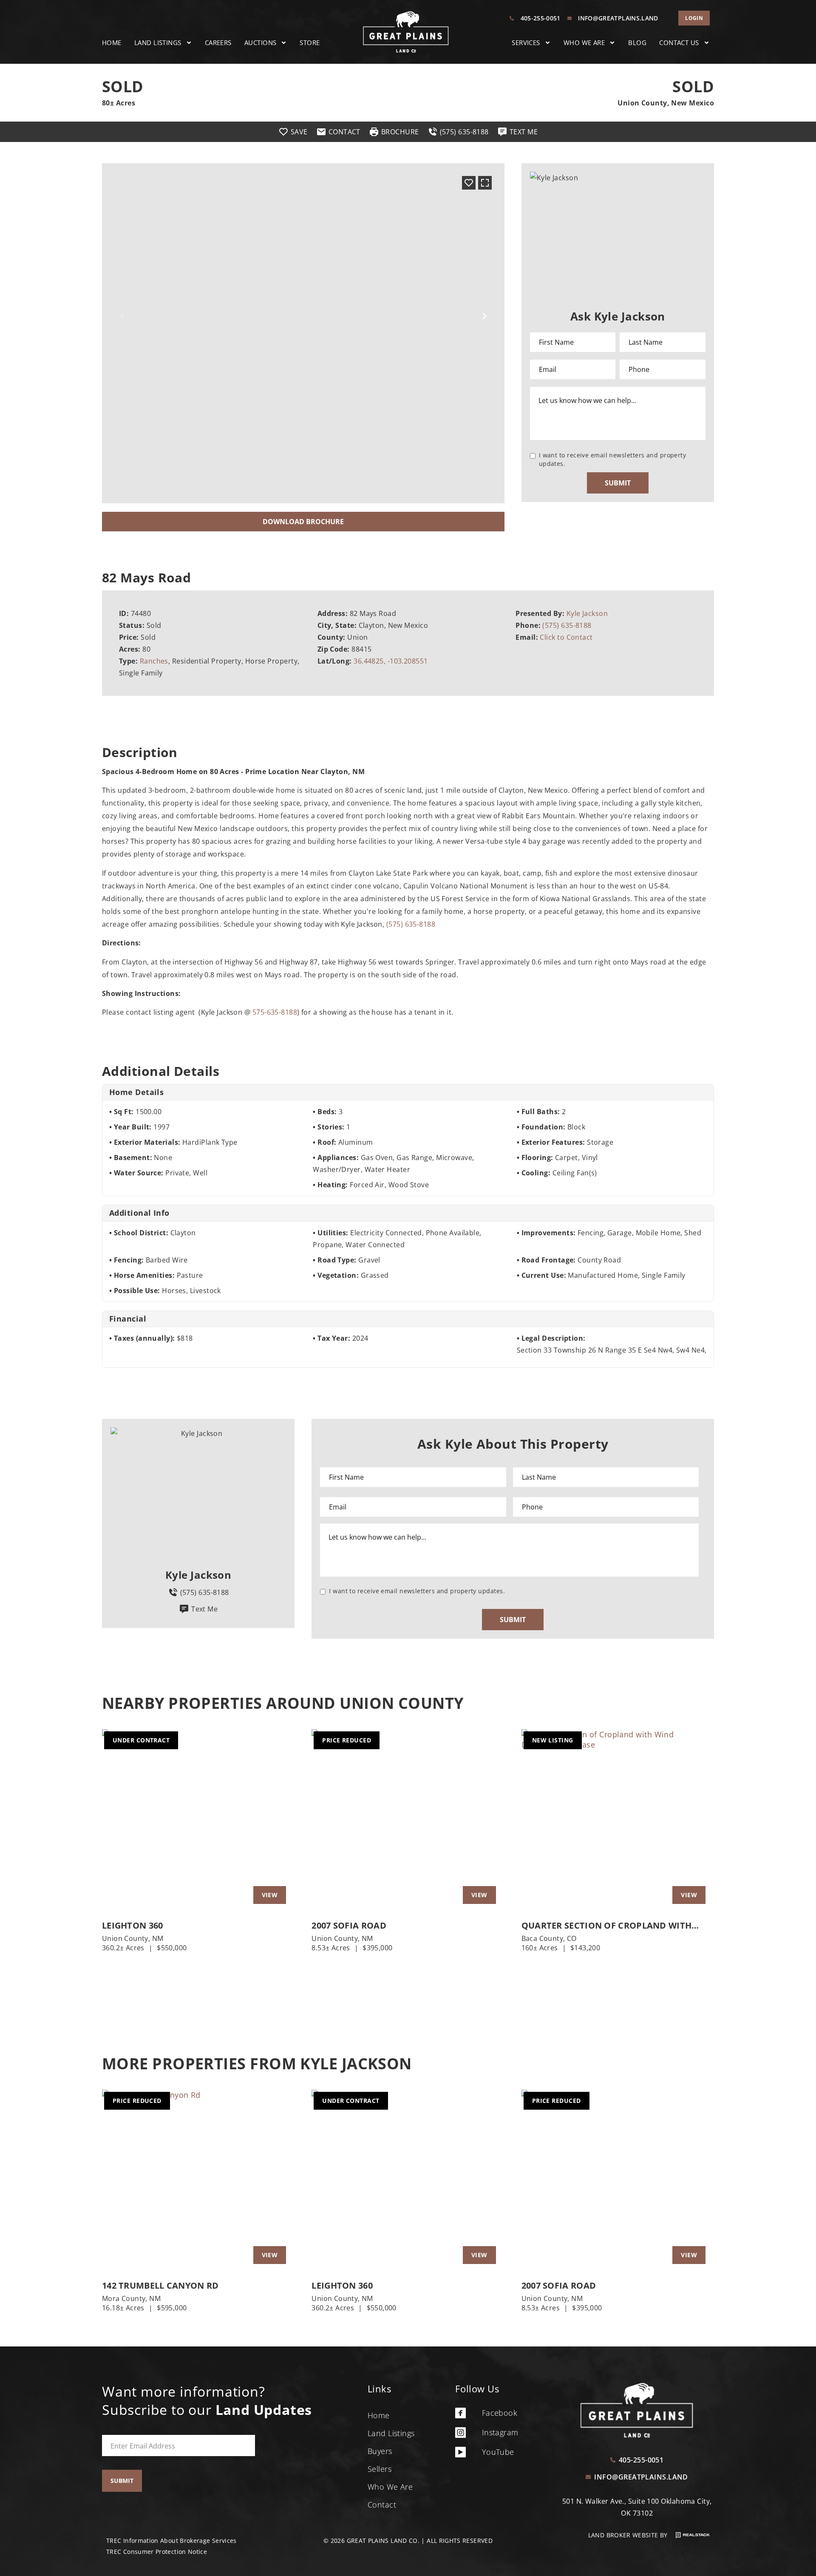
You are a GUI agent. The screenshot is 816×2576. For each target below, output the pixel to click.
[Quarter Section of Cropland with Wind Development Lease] (618, 1821)
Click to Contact (566, 637)
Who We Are (584, 43)
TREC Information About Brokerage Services (171, 2541)
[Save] (469, 183)
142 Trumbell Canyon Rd (160, 2286)
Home (112, 43)
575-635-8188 (275, 1012)
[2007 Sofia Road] (408, 1821)
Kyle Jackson (587, 613)
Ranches (154, 661)
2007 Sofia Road (349, 1926)
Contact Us (679, 43)
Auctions (261, 43)
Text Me (204, 1609)
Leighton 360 (133, 1926)
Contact (382, 2505)
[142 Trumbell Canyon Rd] (198, 2181)
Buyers (380, 2451)
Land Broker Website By (629, 2535)
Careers (218, 43)
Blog (637, 43)
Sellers (380, 2469)
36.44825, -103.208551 (391, 661)
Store (310, 43)
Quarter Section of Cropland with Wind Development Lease (607, 1926)
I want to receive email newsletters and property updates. (613, 459)
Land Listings (158, 43)
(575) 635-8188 (567, 625)
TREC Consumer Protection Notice (157, 2552)
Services (526, 43)
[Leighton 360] (198, 1821)
